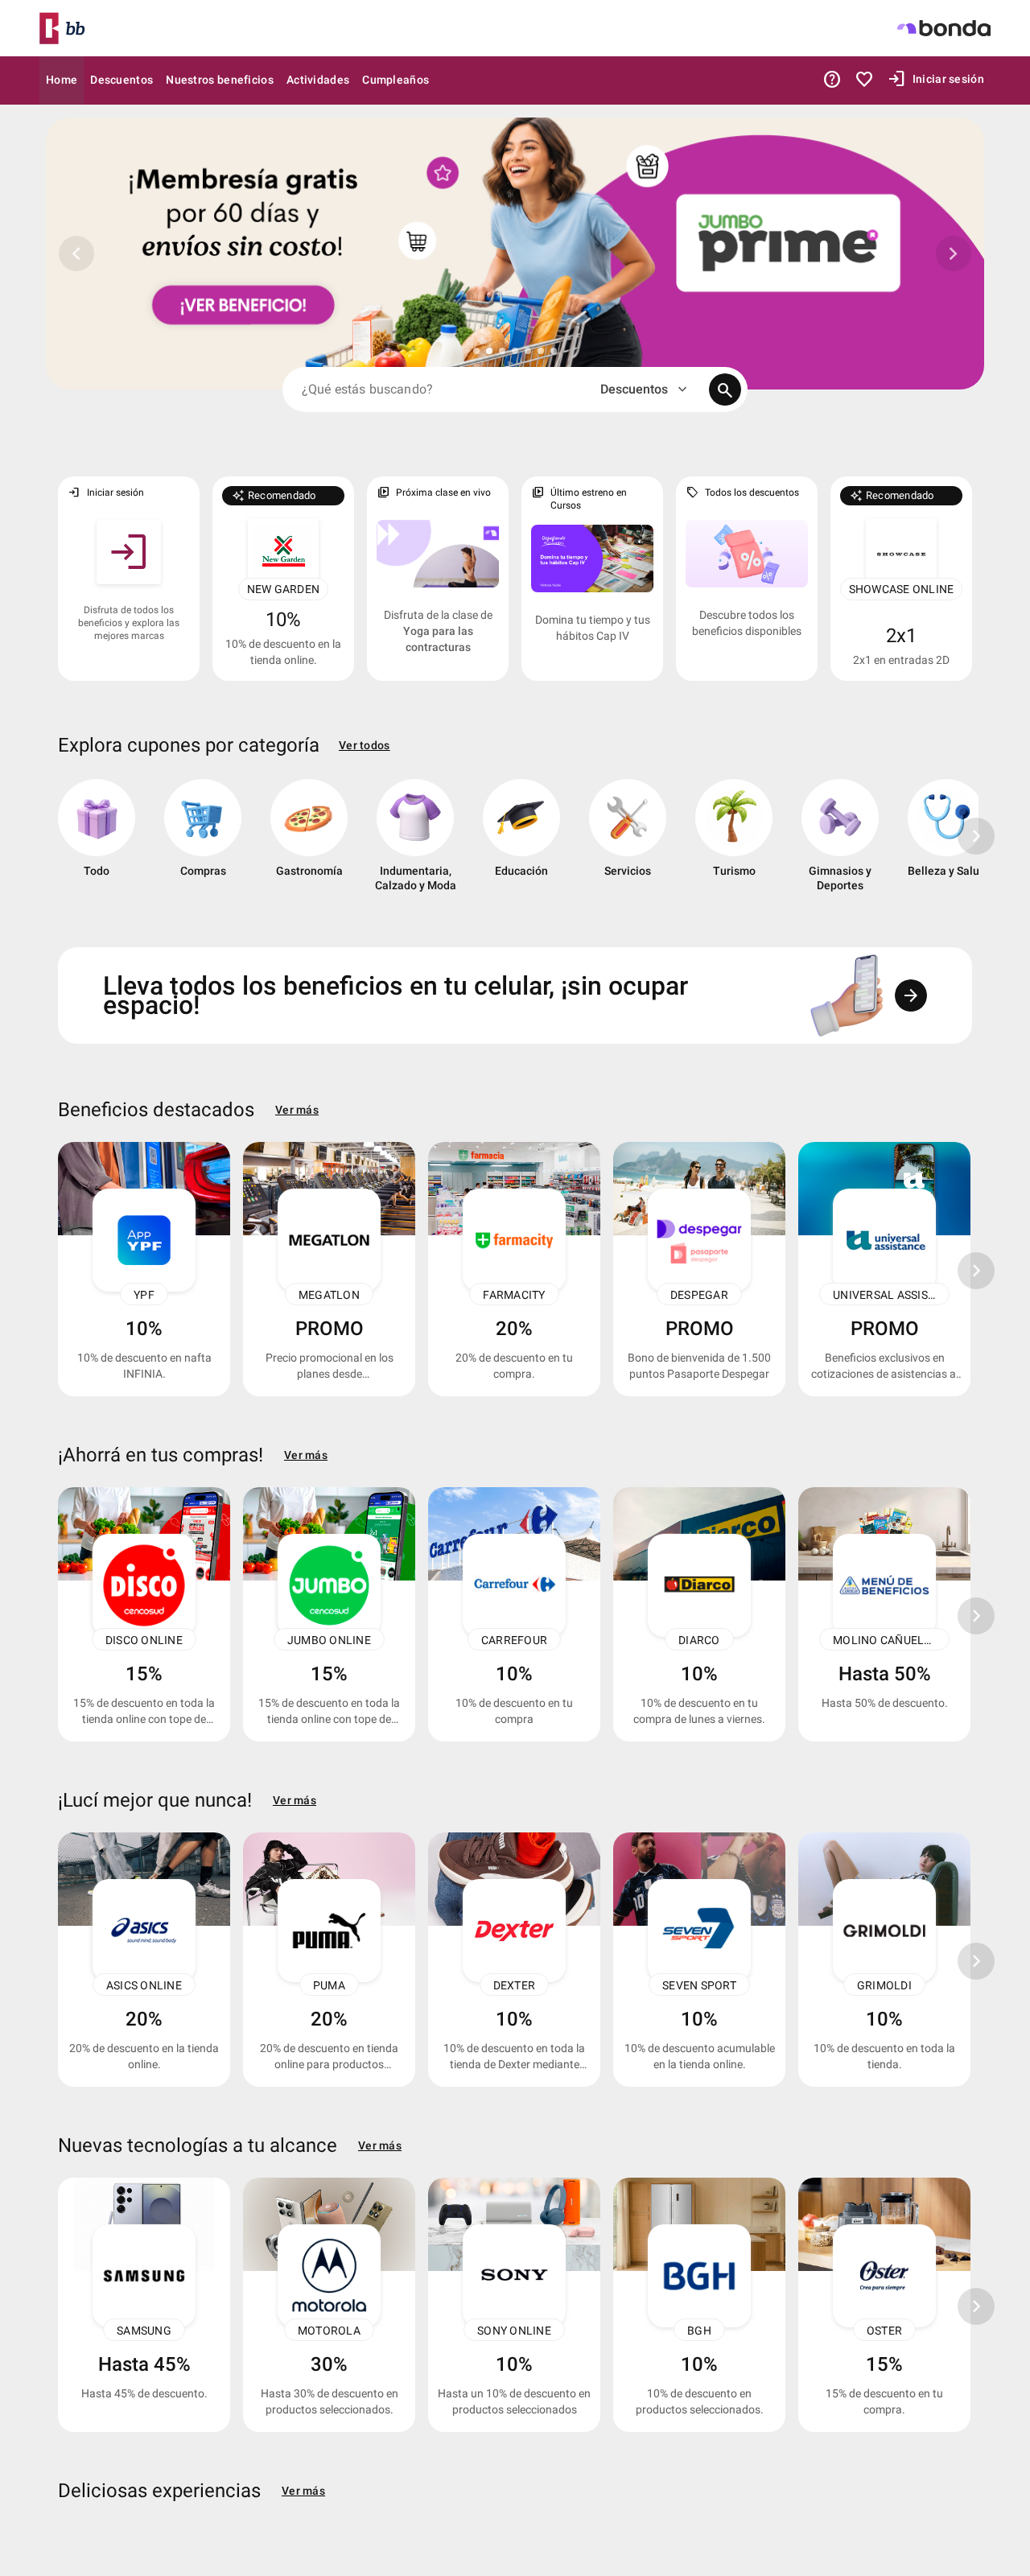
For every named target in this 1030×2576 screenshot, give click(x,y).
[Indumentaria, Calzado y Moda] (415, 842)
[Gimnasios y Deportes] (840, 842)
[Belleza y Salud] (946, 842)
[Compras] (203, 842)
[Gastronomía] (309, 842)
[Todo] (97, 842)
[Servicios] (628, 842)
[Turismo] (734, 842)
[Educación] (521, 842)
